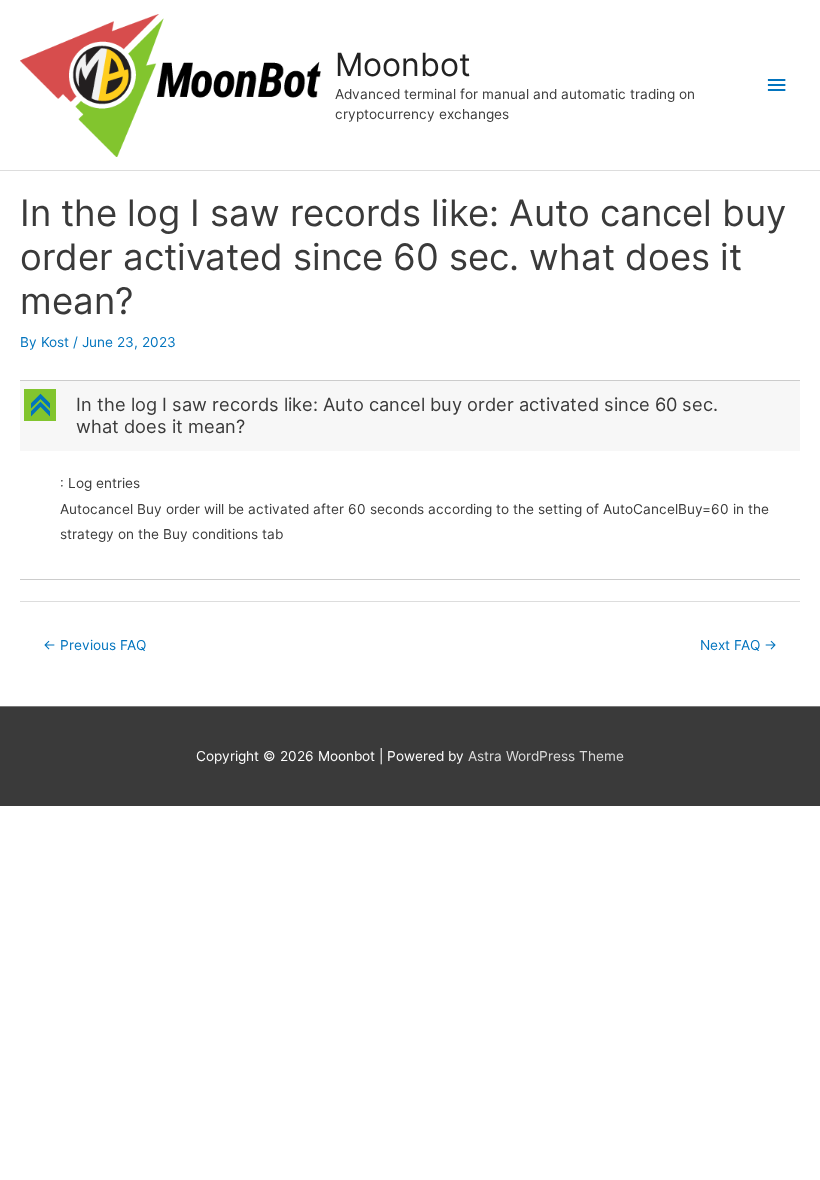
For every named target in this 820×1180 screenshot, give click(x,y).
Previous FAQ (94, 645)
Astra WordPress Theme (546, 756)
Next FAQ (738, 645)
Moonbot (403, 64)
